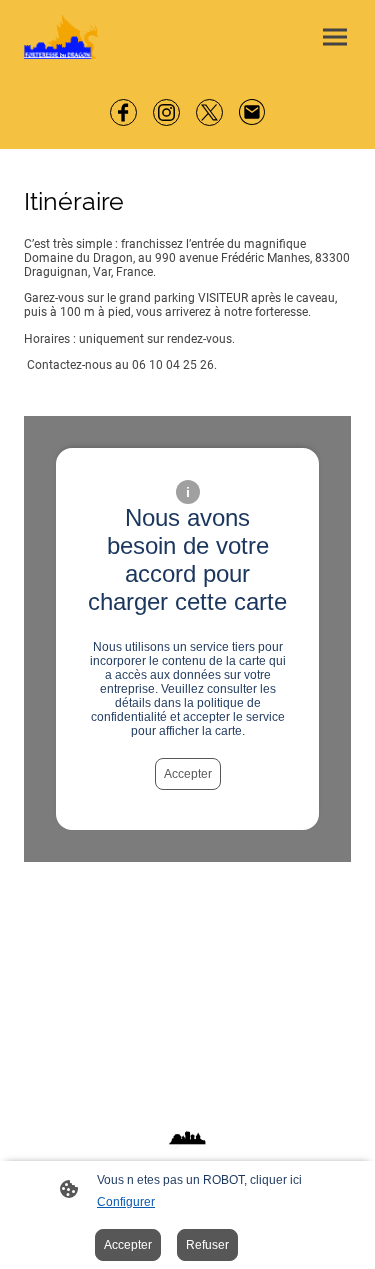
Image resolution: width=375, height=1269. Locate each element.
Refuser (207, 1245)
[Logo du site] (61, 37)
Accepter (188, 774)
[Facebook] (123, 112)
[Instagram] (166, 112)
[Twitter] (209, 112)
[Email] (252, 112)
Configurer (126, 1202)
